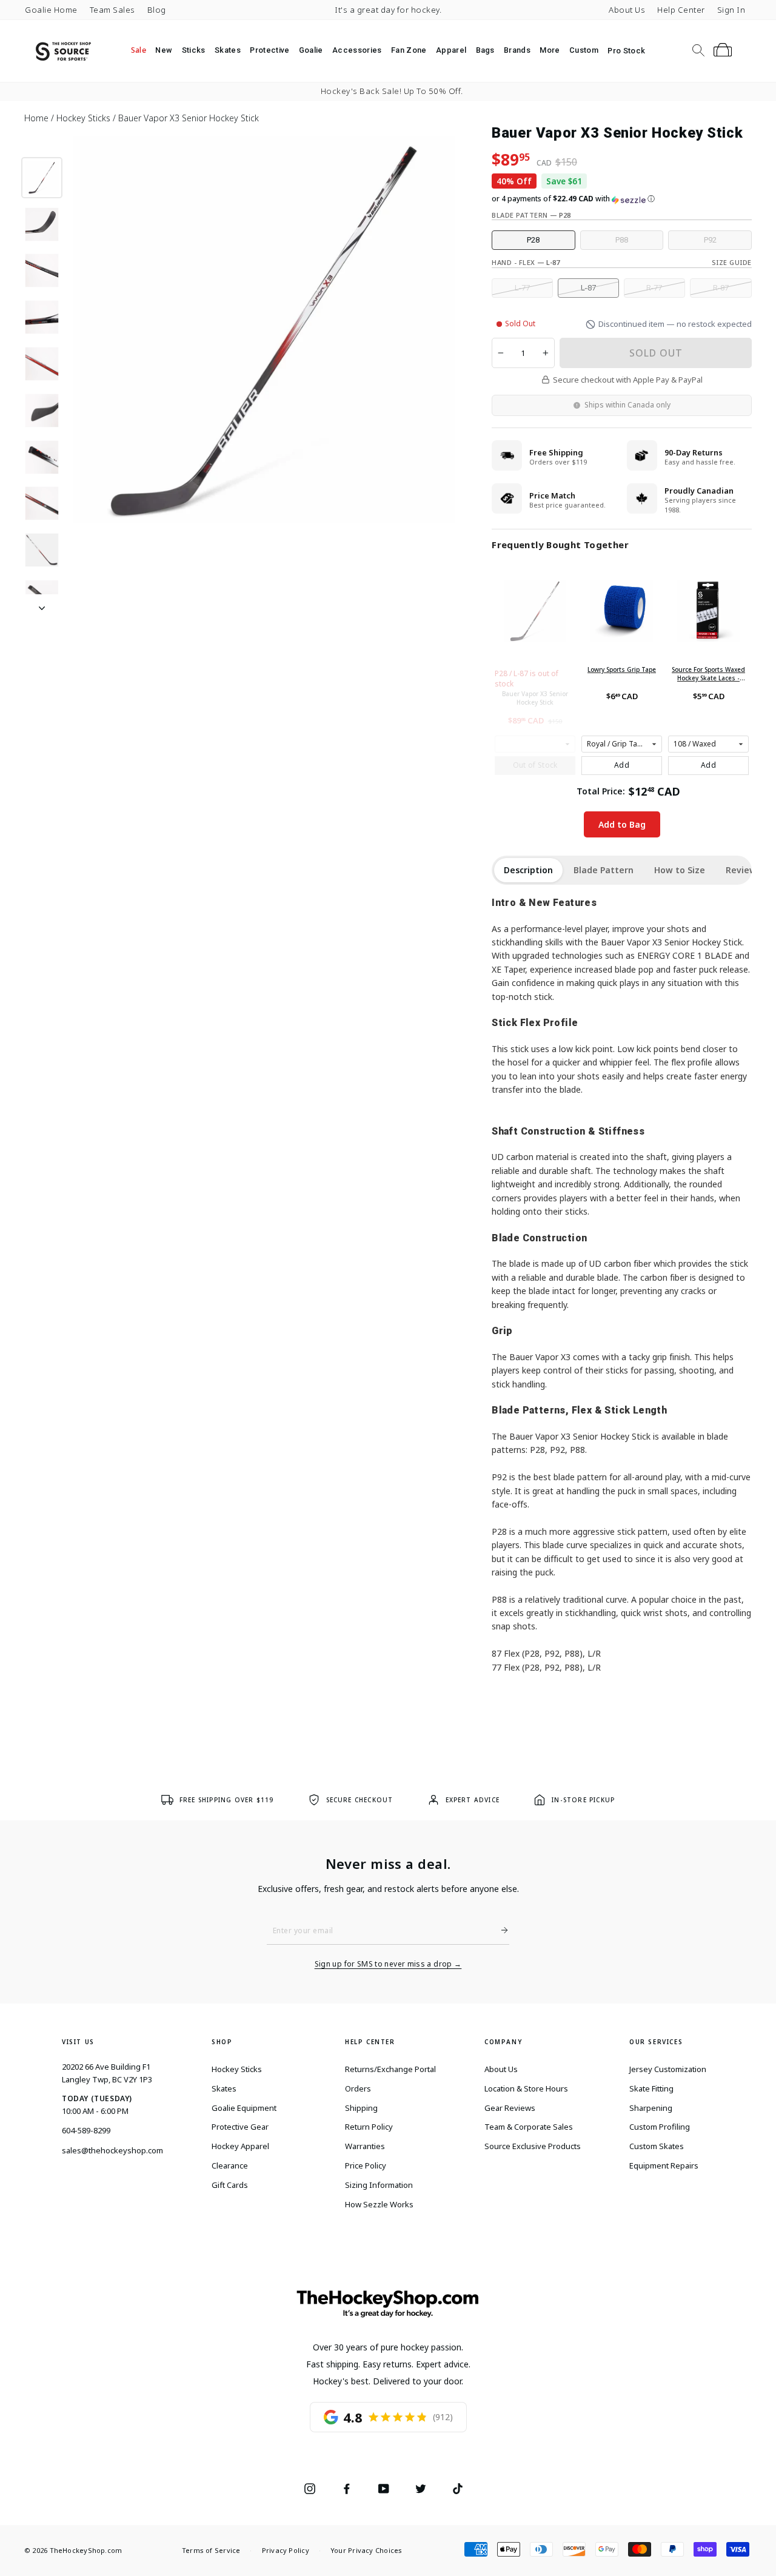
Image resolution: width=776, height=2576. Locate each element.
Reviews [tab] (743, 870)
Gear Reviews (510, 2108)
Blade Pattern (531, 215)
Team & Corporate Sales (529, 2127)
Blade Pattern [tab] (604, 870)
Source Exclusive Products (533, 2146)
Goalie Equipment (244, 2108)
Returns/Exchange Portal (390, 2069)
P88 (622, 240)
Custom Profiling (660, 2127)
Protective (269, 50)
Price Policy (366, 2165)
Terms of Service (211, 2550)
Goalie (311, 50)
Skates (228, 50)
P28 (533, 240)
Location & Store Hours (526, 2088)
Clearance (230, 2165)
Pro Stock (626, 51)
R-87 (721, 288)
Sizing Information (379, 2185)
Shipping (361, 2108)
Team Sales (112, 10)
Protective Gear (240, 2127)
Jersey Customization (668, 2069)
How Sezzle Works (379, 2204)
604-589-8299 (86, 2130)
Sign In (731, 10)
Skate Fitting (651, 2088)
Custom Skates (657, 2146)
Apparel (451, 50)
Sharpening (651, 2108)
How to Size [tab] (680, 870)
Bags (485, 50)
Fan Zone (409, 50)
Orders (358, 2088)
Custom (584, 50)
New (164, 50)
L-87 (588, 288)
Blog (157, 10)
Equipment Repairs (664, 2165)
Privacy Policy (286, 2550)
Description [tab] (528, 870)
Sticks (194, 50)
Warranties (365, 2146)
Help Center (681, 10)
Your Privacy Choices (366, 2550)
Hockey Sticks (237, 2069)
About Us (627, 10)
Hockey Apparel (240, 2146)
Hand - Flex (526, 262)
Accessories (357, 50)
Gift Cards (230, 2185)
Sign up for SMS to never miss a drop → (388, 1964)
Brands (517, 50)
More (550, 50)
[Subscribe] (500, 1930)
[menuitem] (139, 50)
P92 (710, 240)
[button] (622, 199)
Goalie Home (51, 10)
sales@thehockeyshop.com (112, 2150)
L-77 (522, 288)
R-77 (654, 288)
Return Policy (369, 2127)
